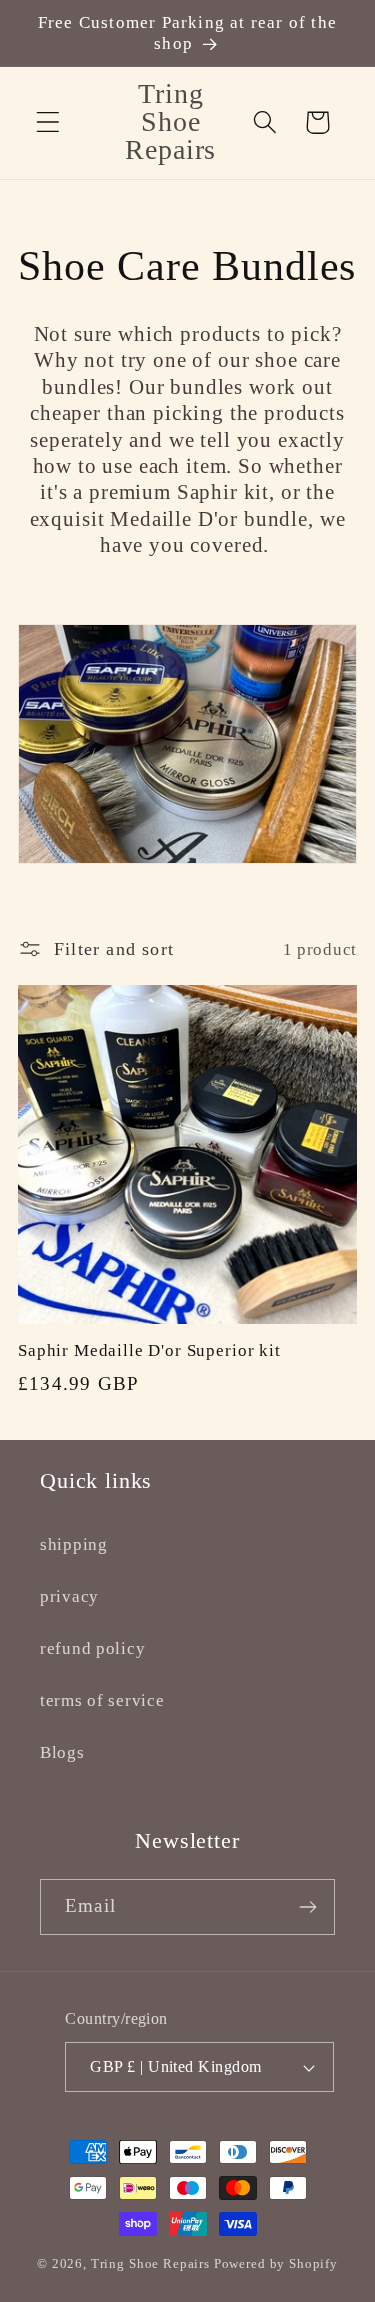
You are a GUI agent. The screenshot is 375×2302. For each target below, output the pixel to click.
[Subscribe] (307, 1907)
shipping (74, 1544)
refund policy (92, 1648)
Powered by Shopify (276, 2263)
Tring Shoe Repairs (150, 2263)
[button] (48, 122)
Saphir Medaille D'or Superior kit (149, 1350)
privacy (69, 1596)
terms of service (102, 1700)
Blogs (62, 1752)
